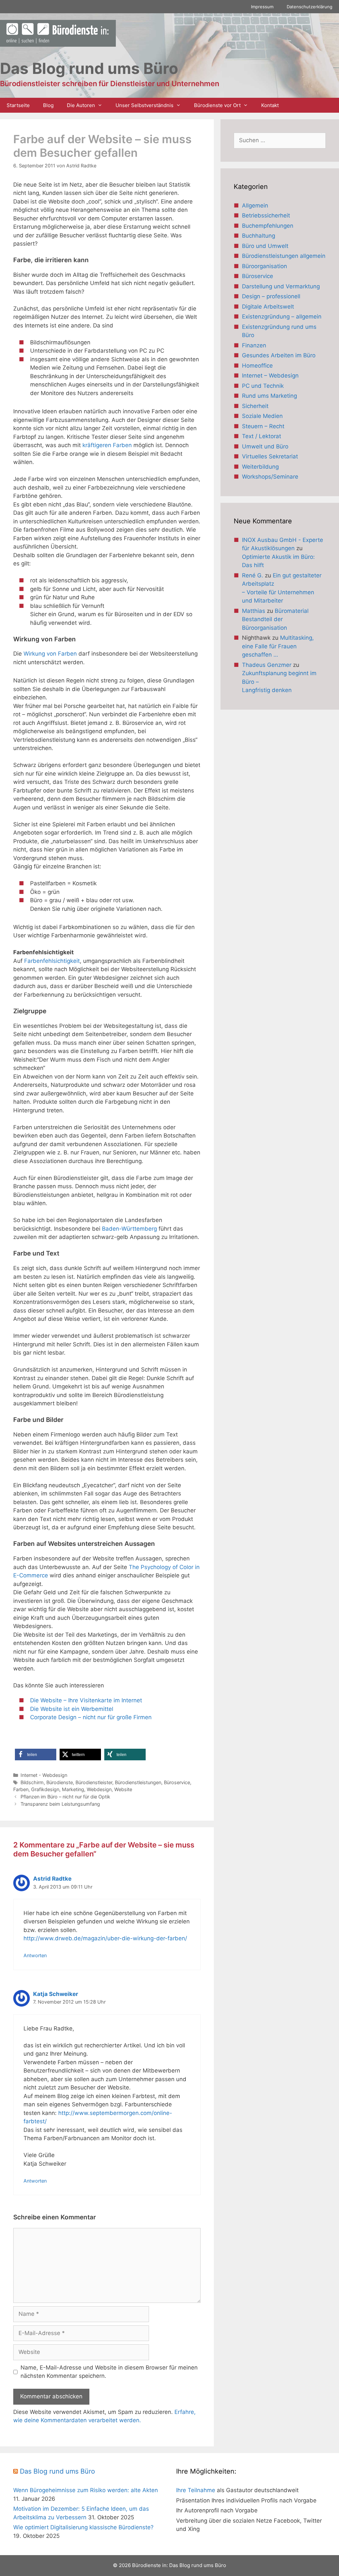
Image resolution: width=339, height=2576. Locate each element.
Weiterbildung (260, 467)
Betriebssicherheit (266, 215)
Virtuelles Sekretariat (270, 456)
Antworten (35, 1955)
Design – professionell (271, 296)
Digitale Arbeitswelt (268, 307)
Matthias (254, 611)
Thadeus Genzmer (267, 665)
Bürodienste (60, 1782)
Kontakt (270, 105)
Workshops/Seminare (270, 477)
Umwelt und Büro (265, 446)
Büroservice (177, 1782)
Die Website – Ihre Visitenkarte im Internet (86, 1700)
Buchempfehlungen (268, 226)
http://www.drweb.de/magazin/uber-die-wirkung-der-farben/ (105, 1938)
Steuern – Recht (263, 426)
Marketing (73, 1789)
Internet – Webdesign (270, 376)
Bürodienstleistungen (138, 1782)
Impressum (262, 7)
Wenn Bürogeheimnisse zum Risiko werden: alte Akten (86, 2490)
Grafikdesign (45, 1789)
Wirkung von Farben (50, 654)
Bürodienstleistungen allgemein (284, 256)
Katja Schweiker (56, 1994)
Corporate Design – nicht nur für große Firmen (91, 1717)
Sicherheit (255, 406)
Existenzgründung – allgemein (282, 317)
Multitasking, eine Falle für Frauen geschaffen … (278, 646)
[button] (36, 1755)
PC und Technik (263, 386)
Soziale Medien (262, 416)
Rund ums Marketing (269, 396)
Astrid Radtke (52, 1879)
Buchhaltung (259, 236)
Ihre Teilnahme (196, 2490)
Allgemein (255, 205)
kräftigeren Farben (108, 445)
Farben (21, 1789)
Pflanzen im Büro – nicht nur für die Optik (65, 1797)
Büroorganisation (265, 266)
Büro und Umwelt (265, 246)
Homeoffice (257, 366)
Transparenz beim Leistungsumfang (60, 1804)
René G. (253, 575)
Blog (48, 105)
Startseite (18, 105)
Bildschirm (32, 1782)
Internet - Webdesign (44, 1775)
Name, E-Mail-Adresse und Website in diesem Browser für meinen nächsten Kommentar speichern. (109, 2372)
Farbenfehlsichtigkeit (52, 961)
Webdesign (99, 1789)
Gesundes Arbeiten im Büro (279, 355)
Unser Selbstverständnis (145, 105)
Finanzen (254, 345)
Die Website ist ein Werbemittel (72, 1709)
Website (123, 1789)
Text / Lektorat (262, 436)
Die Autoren (81, 105)
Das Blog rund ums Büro (57, 2471)
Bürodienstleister (94, 1782)
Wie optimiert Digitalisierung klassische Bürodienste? (83, 2527)
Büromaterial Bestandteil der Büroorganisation (275, 619)
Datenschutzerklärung (310, 7)
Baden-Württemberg (130, 1229)
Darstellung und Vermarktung (281, 286)
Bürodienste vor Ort (217, 105)
